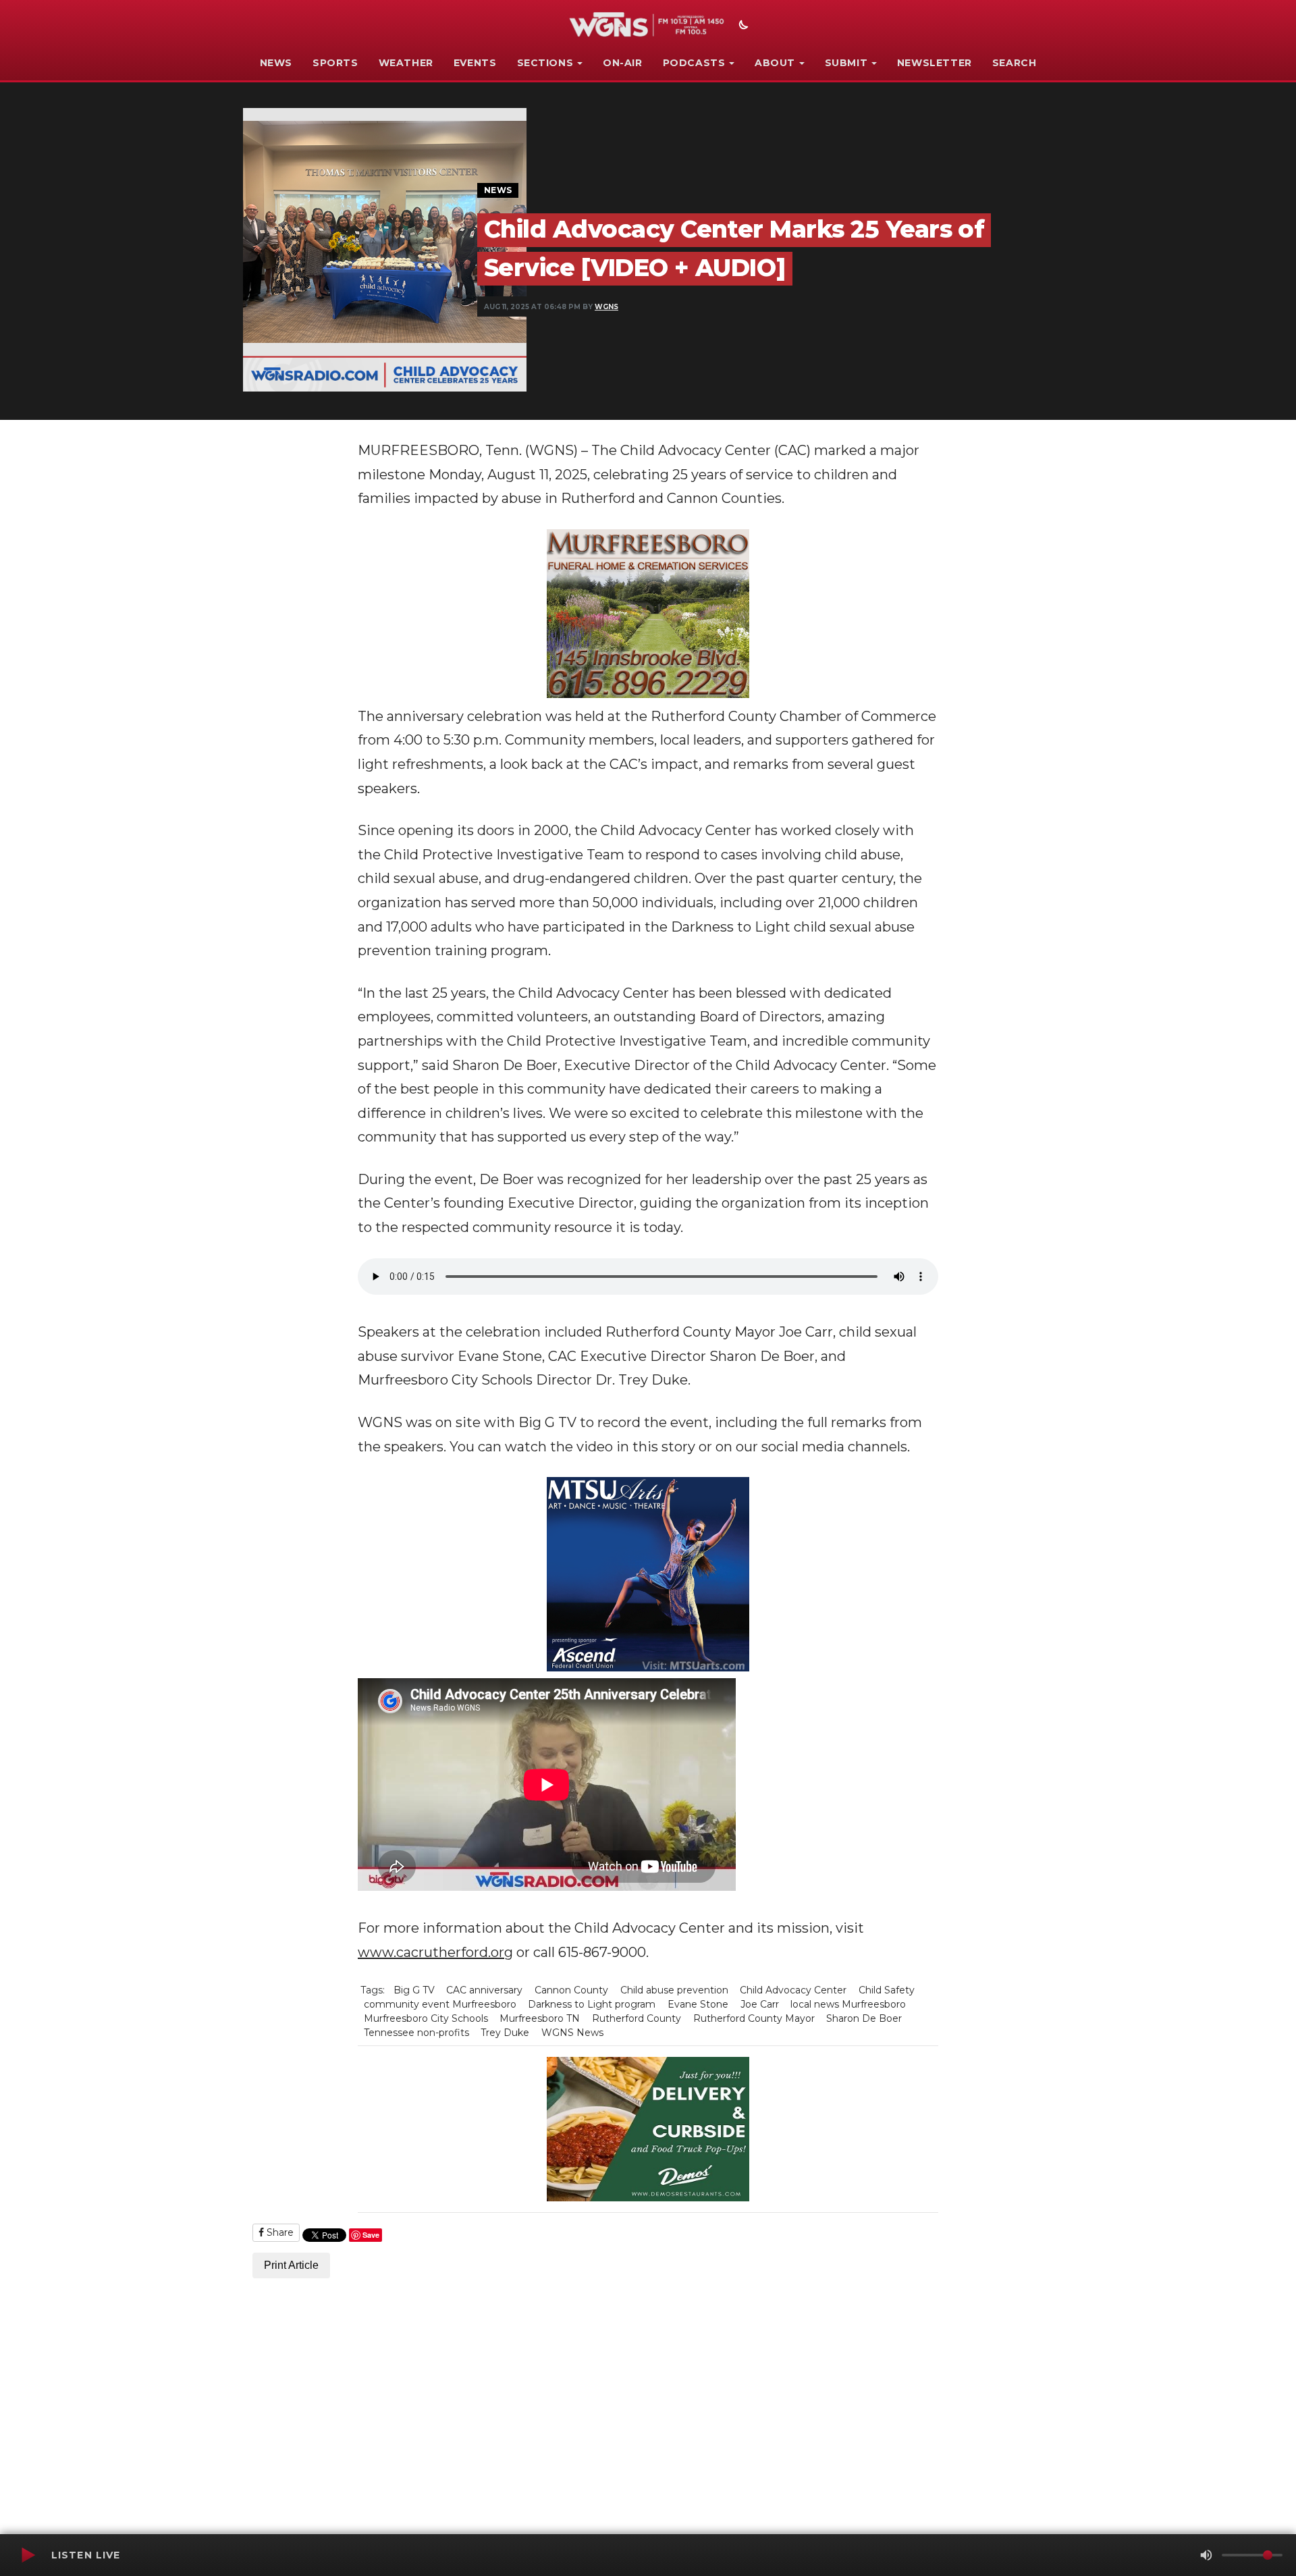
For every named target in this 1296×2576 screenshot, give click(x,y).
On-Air (623, 63)
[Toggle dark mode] (742, 26)
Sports (335, 63)
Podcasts (694, 63)
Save (371, 2235)
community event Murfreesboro (440, 2004)
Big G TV (414, 1990)
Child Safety (887, 1990)
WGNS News (572, 2033)
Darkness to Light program (592, 2004)
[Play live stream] (28, 2555)
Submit (846, 63)
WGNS (606, 307)
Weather (406, 63)
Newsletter (935, 63)
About (775, 63)
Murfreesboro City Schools (426, 2018)
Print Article (291, 2265)
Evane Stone (698, 2004)
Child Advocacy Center (793, 1990)
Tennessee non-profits (416, 2033)
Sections (545, 63)
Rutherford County (637, 2018)
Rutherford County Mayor (754, 2018)
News (276, 63)
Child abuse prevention (674, 1990)
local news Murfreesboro (848, 2004)
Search (1015, 63)
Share (279, 2232)
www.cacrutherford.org (435, 1952)
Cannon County (571, 1990)
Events (475, 63)
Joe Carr (760, 2004)
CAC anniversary (484, 1990)
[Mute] (1206, 2555)
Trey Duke (505, 2033)
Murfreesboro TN (540, 2018)
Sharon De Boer (864, 2018)
